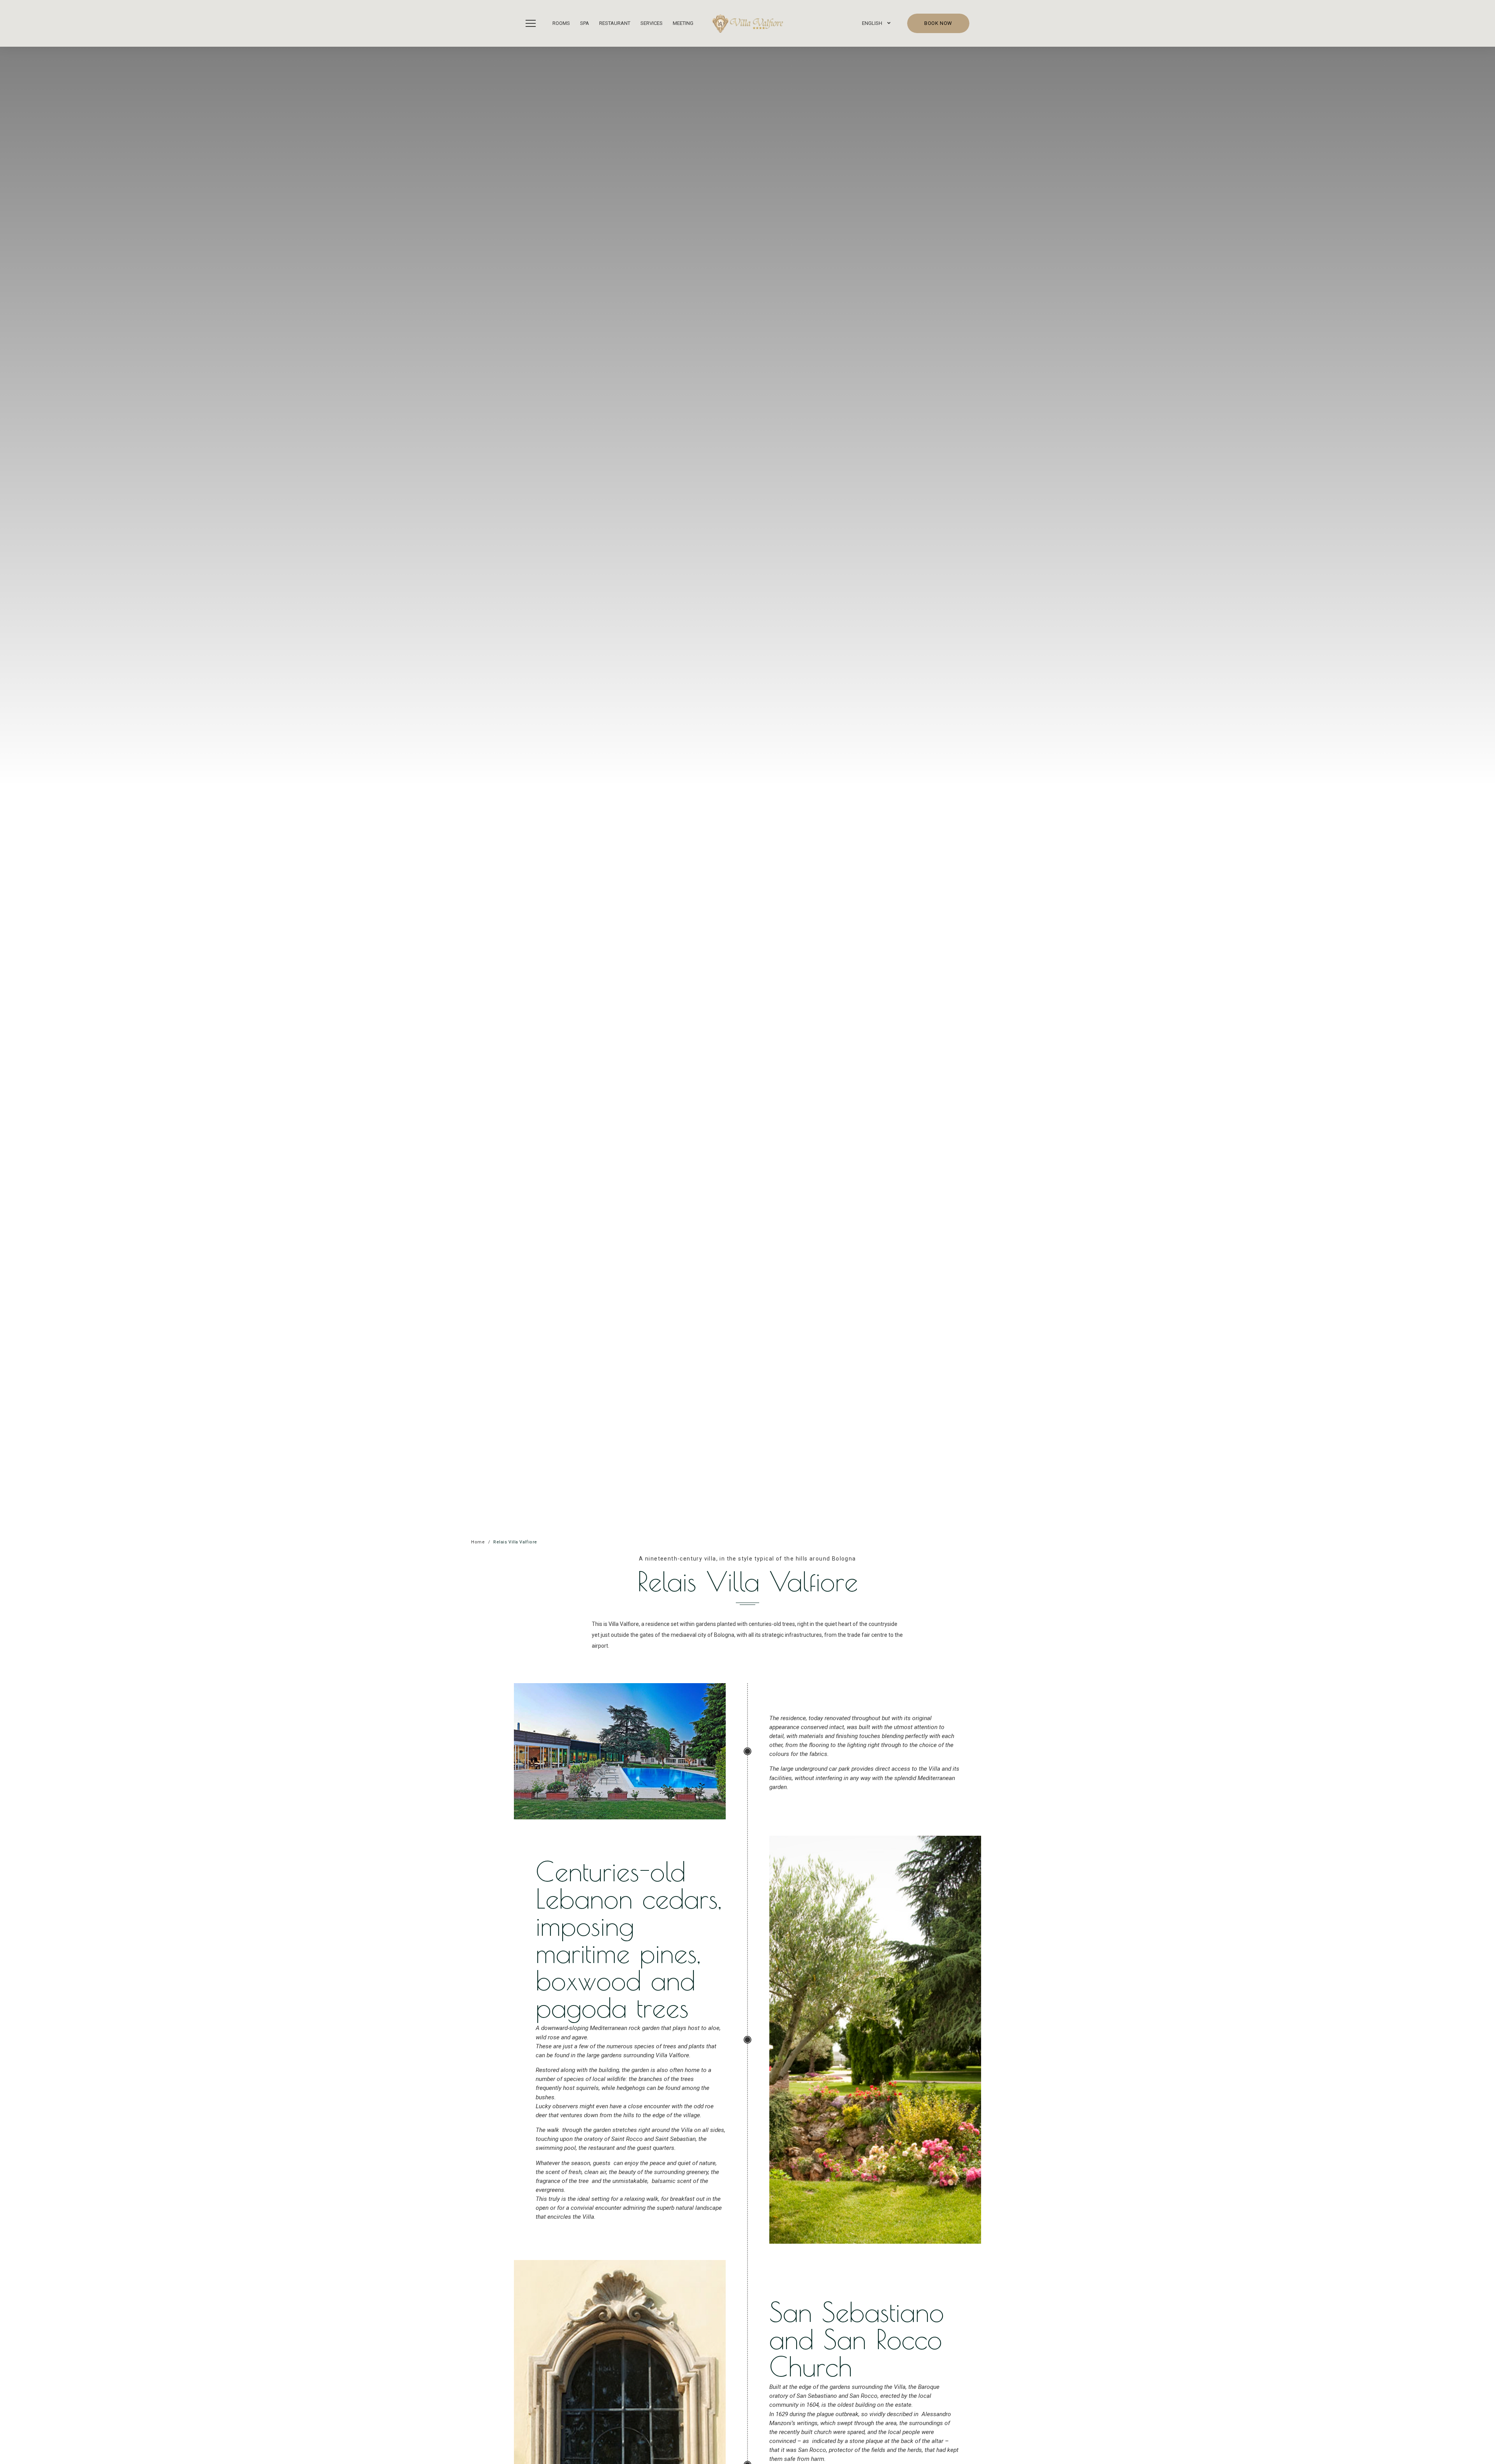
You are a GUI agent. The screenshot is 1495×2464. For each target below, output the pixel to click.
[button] (533, 23)
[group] (747, 786)
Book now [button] (938, 23)
